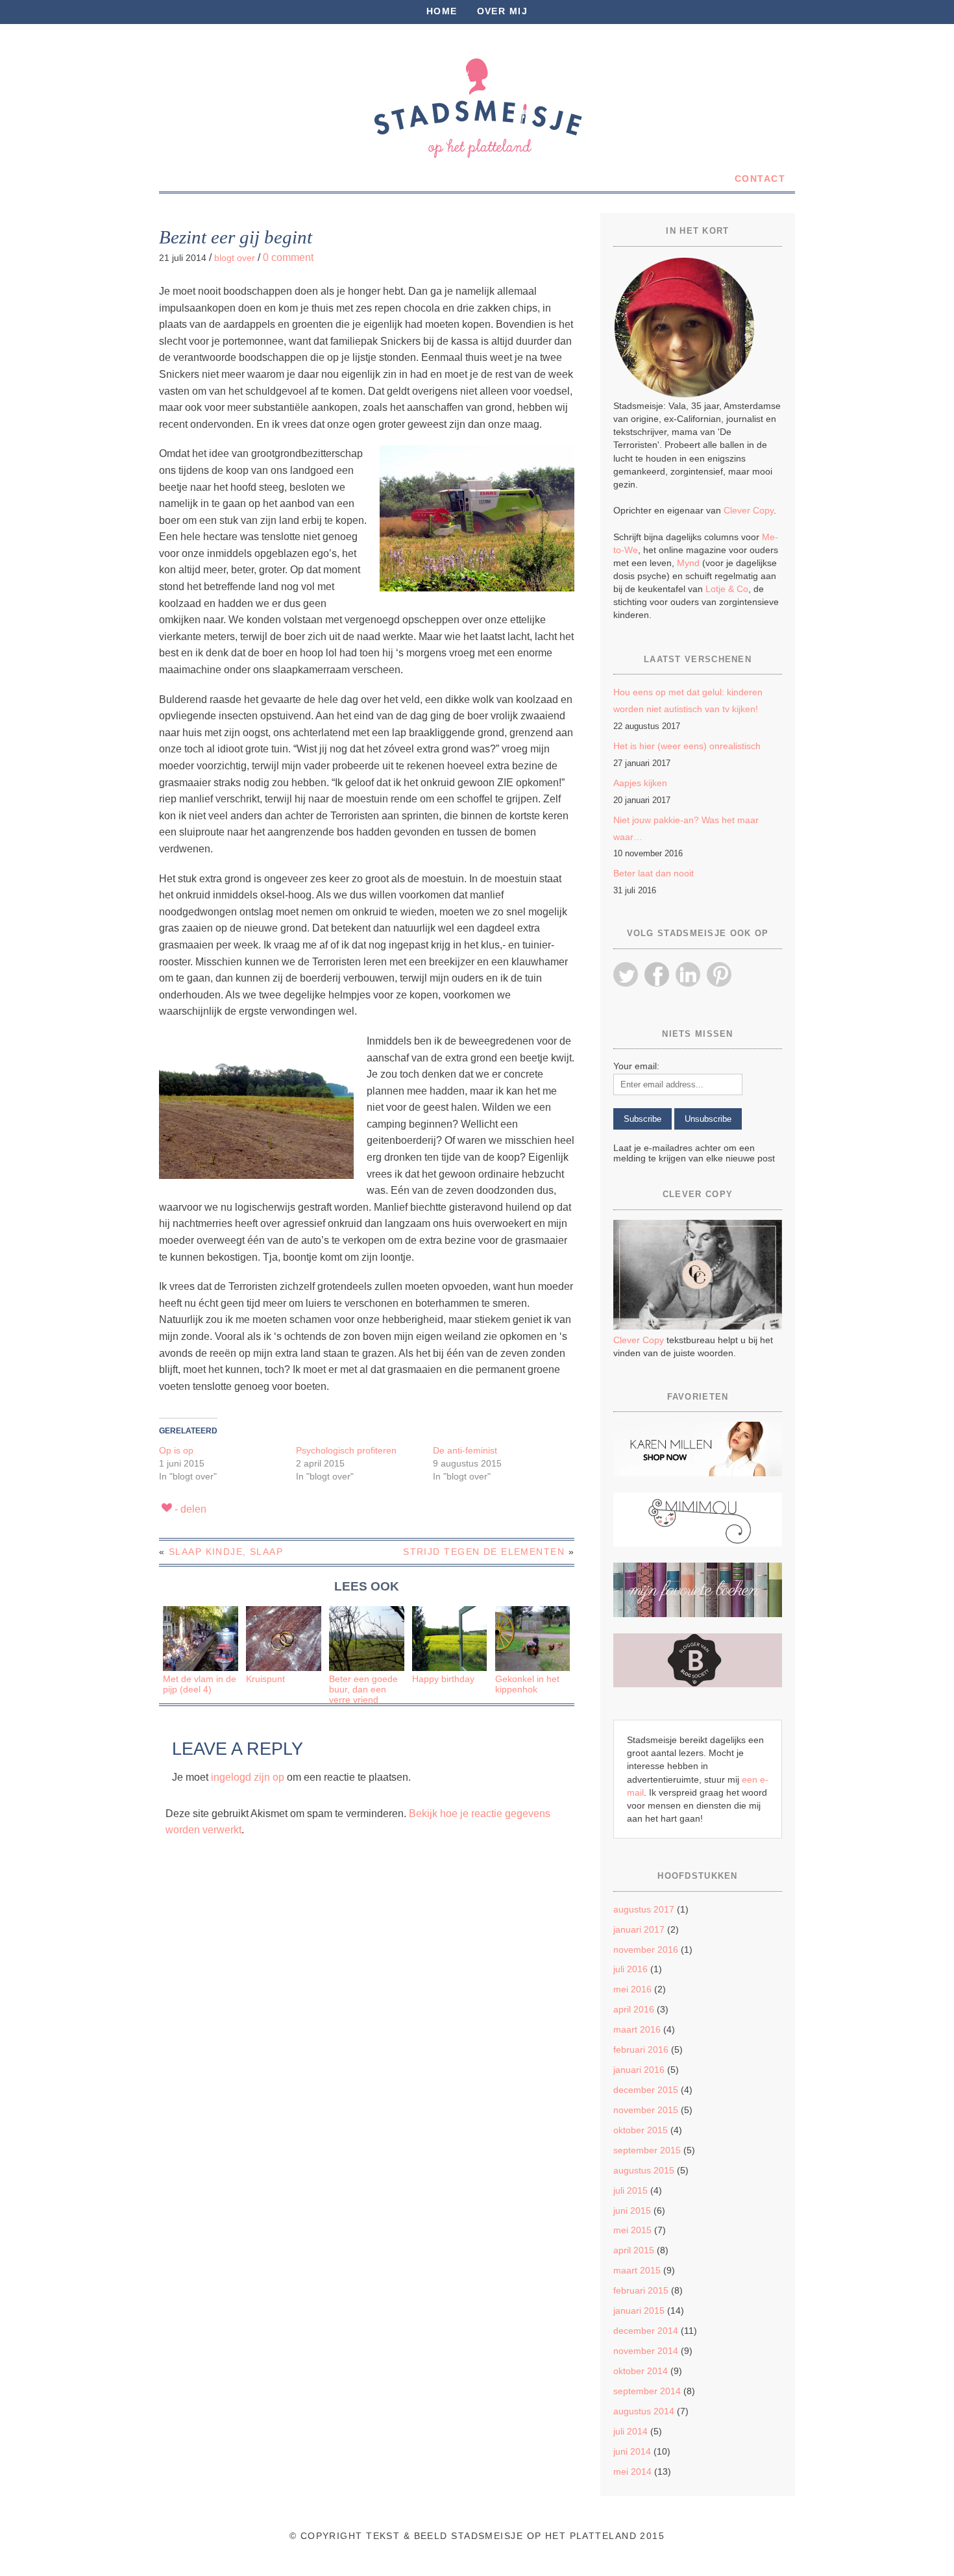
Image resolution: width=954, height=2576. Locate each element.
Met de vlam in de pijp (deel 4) (200, 1684)
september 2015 (647, 2150)
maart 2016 (637, 2029)
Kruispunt (265, 1679)
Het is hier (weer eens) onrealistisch (687, 746)
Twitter (626, 974)
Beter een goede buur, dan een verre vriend (363, 1690)
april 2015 (634, 2250)
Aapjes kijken (640, 783)
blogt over (235, 258)
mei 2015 (632, 2230)
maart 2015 (637, 2270)
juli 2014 (630, 2431)
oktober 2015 (641, 2130)
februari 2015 (641, 2290)
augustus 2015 (644, 2170)
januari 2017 (639, 1929)
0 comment (288, 257)
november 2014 (646, 2351)
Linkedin (688, 974)
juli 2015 (630, 2190)
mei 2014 (632, 2471)
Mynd (688, 563)
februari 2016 (641, 2050)
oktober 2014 (641, 2371)
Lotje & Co (727, 589)
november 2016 (646, 1950)
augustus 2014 (644, 2411)
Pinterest (719, 974)
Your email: (636, 1066)
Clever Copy (749, 510)
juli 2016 (630, 1969)
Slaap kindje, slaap (226, 1552)
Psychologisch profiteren (346, 1450)
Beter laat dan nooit (654, 873)
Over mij (503, 11)
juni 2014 (632, 2451)
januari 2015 (639, 2310)
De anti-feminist (465, 1450)
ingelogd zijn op (248, 1777)
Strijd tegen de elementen (484, 1552)
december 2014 (646, 2331)
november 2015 (646, 2110)
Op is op (176, 1450)
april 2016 (634, 2009)
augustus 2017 (644, 1909)
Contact (760, 179)
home (442, 11)
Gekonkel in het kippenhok (527, 1684)
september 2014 (647, 2391)
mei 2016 (632, 1989)
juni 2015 (632, 2211)
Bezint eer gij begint (236, 237)
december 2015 (646, 2090)
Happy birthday (443, 1679)
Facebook (657, 974)
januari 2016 (639, 2070)
